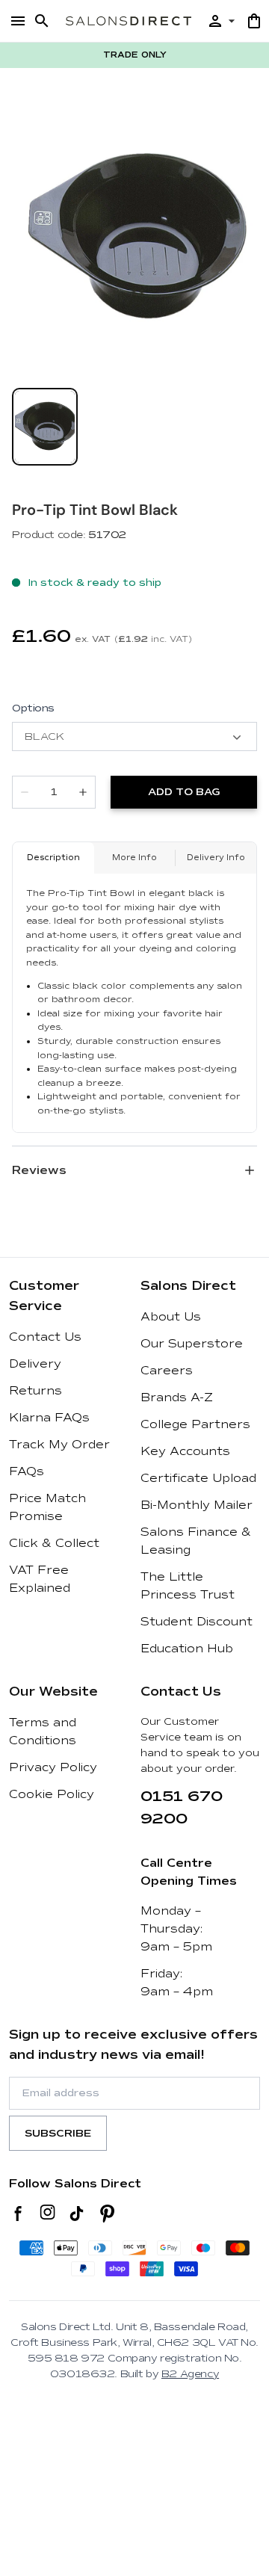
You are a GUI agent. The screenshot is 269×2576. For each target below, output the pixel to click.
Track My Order (59, 1445)
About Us (171, 1317)
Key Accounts (185, 1451)
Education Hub (187, 1649)
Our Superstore (192, 1344)
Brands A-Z (177, 1397)
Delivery (35, 1364)
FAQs (27, 1471)
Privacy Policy (53, 1767)
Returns (35, 1391)
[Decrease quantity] (25, 792)
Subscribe (58, 2133)
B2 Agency (190, 2374)
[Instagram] (47, 2214)
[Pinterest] (107, 2214)
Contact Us (45, 1337)
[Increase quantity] (83, 792)
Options (33, 708)
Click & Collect (54, 1543)
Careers (167, 1371)
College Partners (195, 1424)
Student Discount (197, 1622)
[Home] (129, 21)
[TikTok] (77, 2214)
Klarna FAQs (49, 1418)
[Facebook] (18, 2214)
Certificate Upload (198, 1478)
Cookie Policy (52, 1794)
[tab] (45, 427)
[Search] (42, 21)
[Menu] (18, 21)
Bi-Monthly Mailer (197, 1505)
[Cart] (254, 21)
